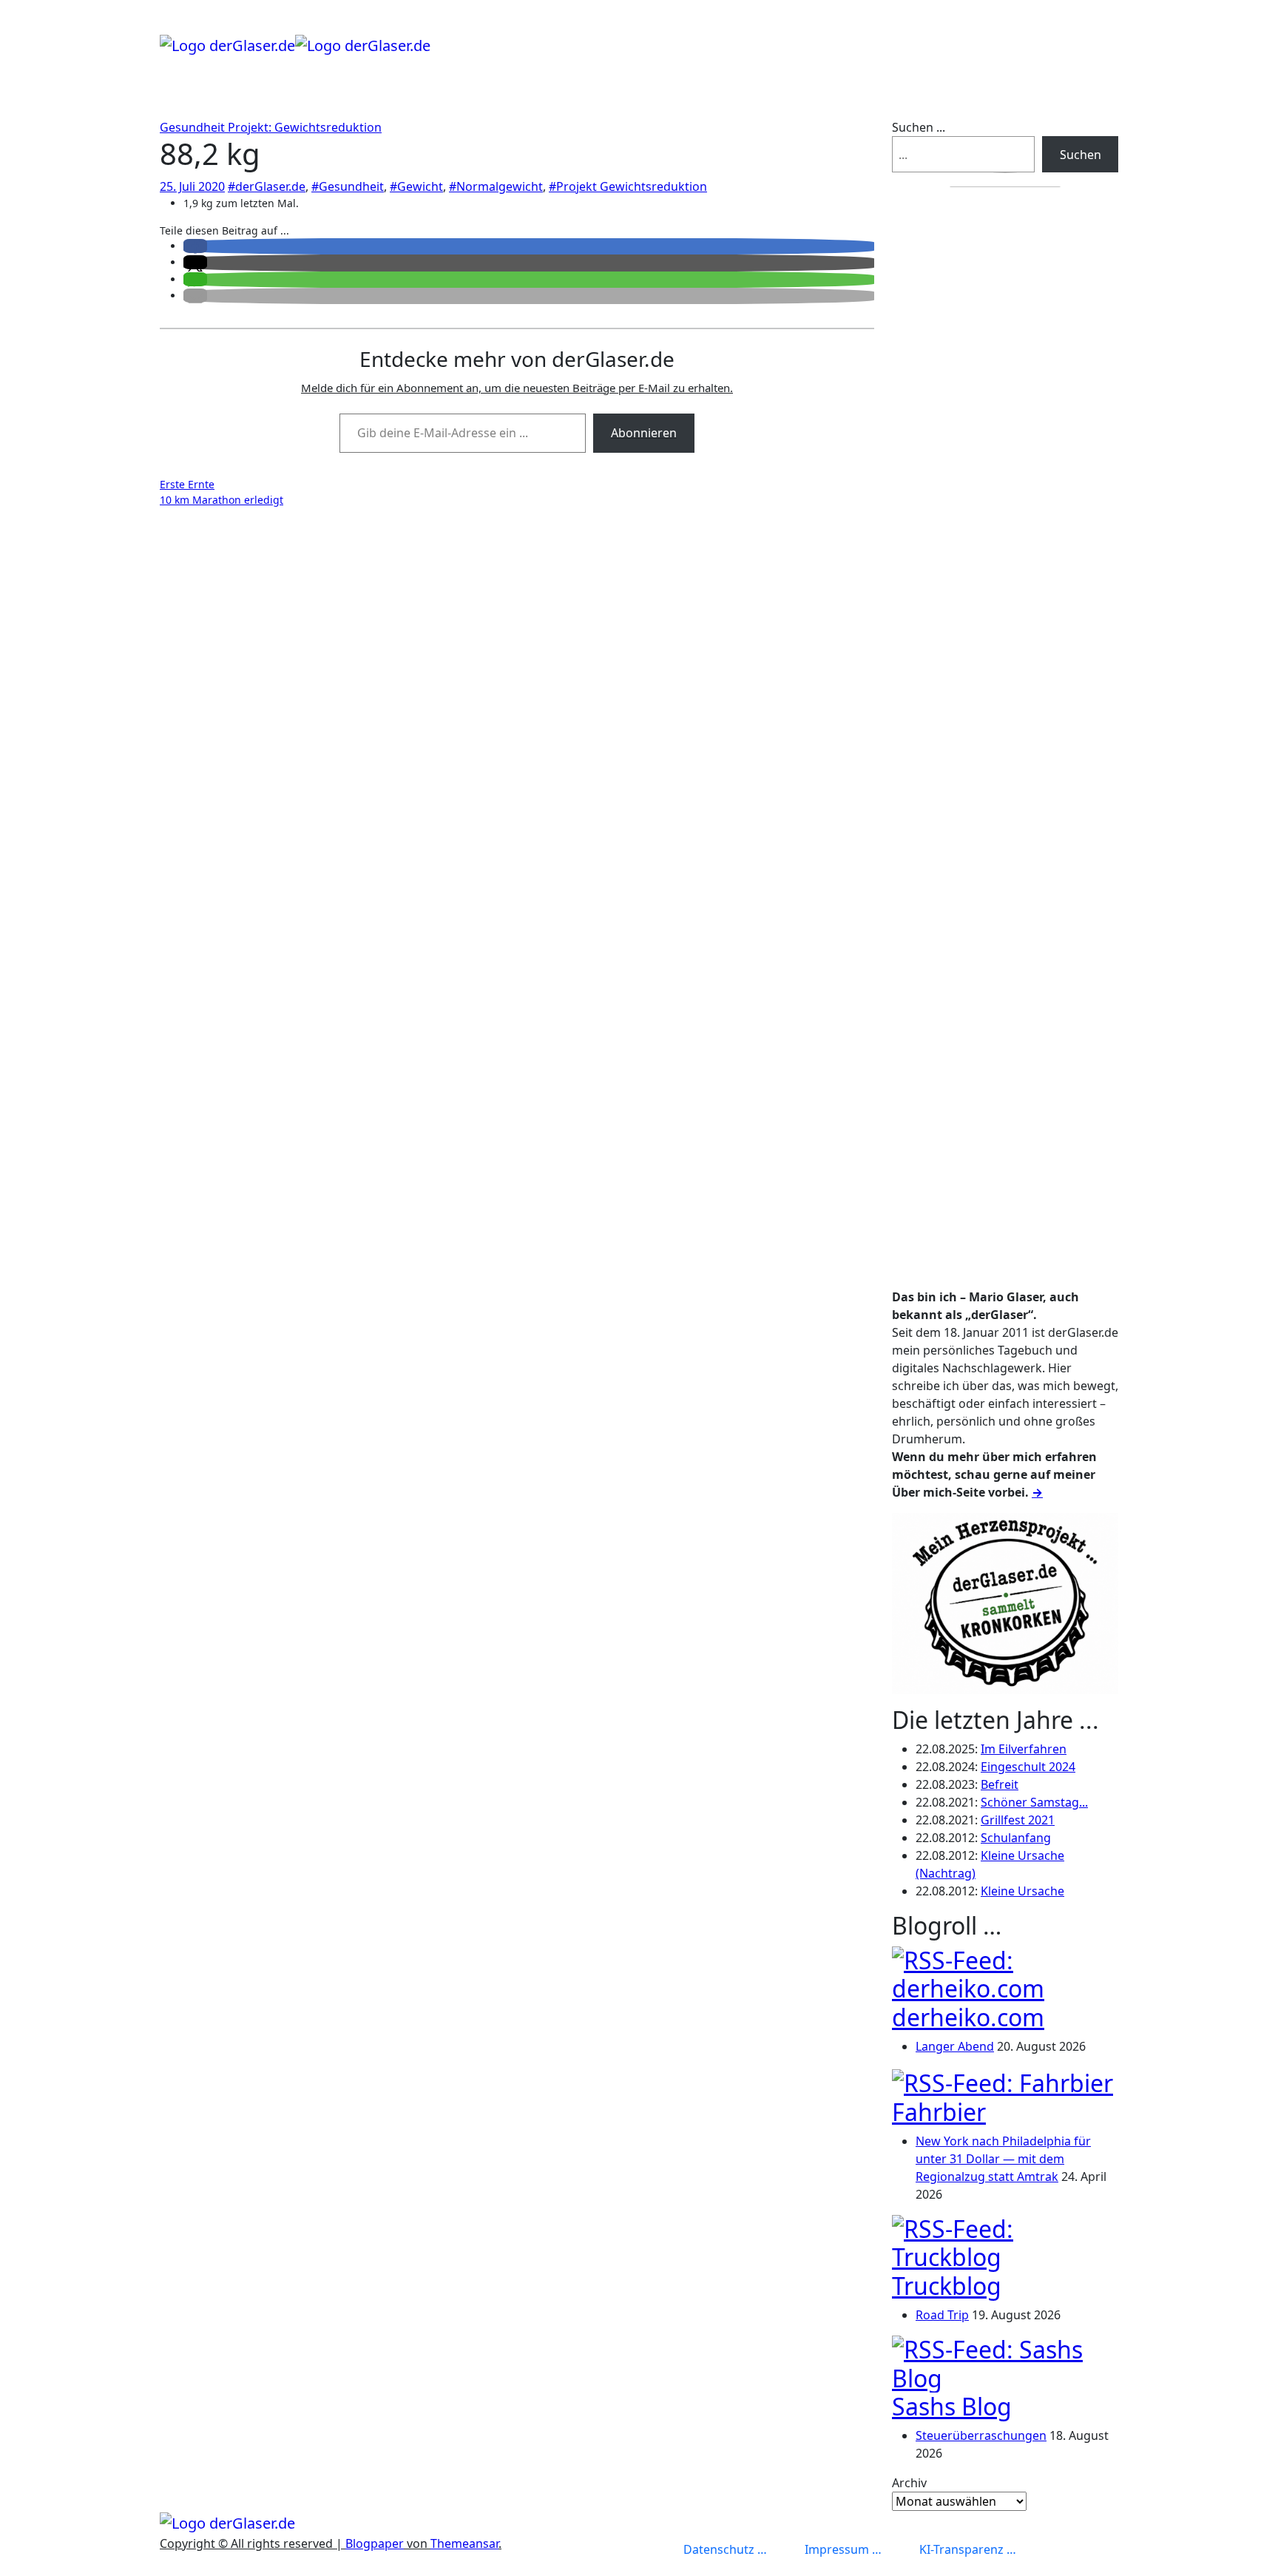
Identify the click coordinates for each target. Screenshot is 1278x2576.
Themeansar (464, 2543)
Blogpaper (375, 2543)
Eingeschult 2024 (1028, 1767)
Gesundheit (194, 127)
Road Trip (942, 2315)
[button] (195, 246)
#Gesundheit (348, 186)
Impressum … (843, 2549)
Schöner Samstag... (1034, 1802)
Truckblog (947, 2286)
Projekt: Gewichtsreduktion (305, 127)
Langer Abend (955, 2046)
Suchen (1081, 155)
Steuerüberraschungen (981, 2435)
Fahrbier (939, 2112)
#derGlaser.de (267, 186)
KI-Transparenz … (968, 2549)
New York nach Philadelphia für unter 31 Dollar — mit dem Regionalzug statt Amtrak (1003, 2159)
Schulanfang (1016, 1838)
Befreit (1000, 1784)
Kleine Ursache (1022, 1891)
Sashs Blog (952, 2406)
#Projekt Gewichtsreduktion (628, 186)
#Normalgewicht (496, 186)
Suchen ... (919, 127)
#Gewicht (416, 186)
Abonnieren (644, 433)
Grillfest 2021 (1018, 1820)
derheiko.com (968, 2017)
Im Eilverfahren (1024, 1749)
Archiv (909, 2483)
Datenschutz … (725, 2549)
